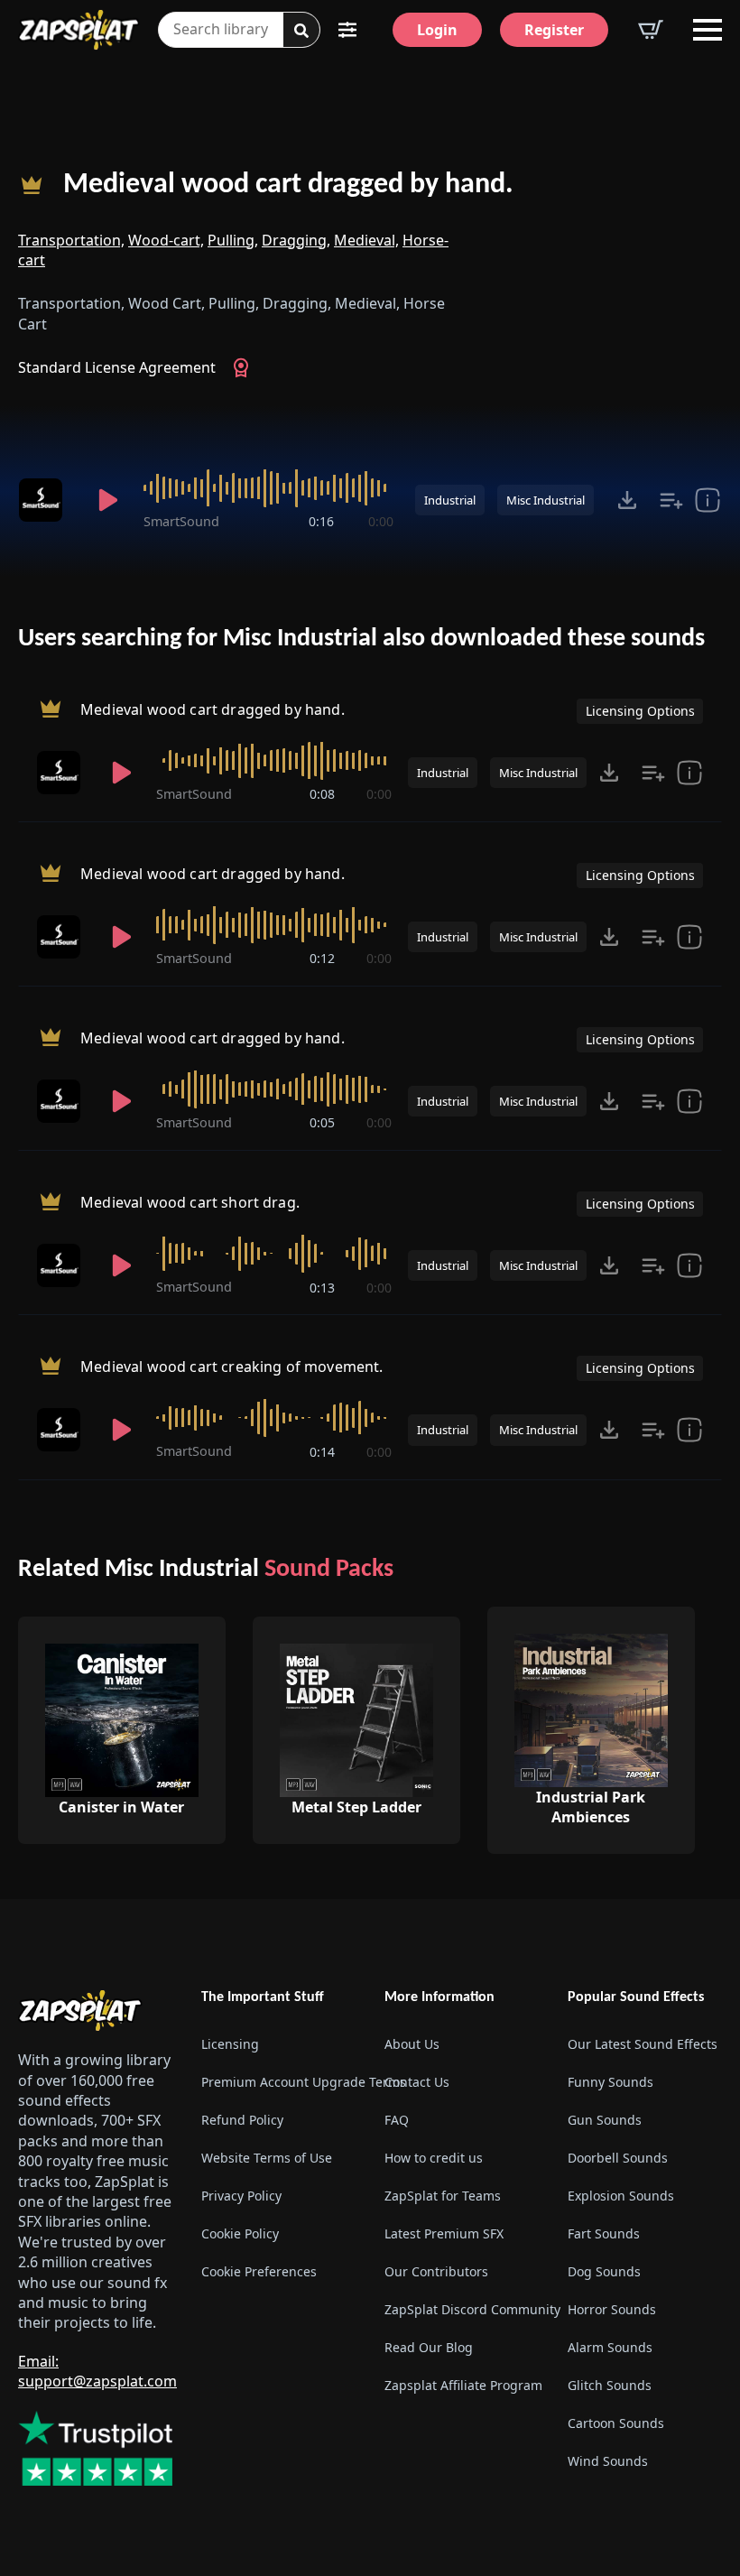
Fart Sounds (604, 2233)
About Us (412, 2044)
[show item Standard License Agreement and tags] (708, 500)
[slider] (268, 488)
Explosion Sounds (621, 2196)
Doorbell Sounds (618, 2158)
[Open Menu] (708, 30)
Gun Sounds (605, 2120)
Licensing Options (640, 711)
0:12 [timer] (322, 958)
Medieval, (366, 240)
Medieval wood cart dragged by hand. (288, 185)
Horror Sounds (612, 2309)
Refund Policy (242, 2120)
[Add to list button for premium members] (671, 500)
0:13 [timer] (322, 1288)
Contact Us (417, 2082)
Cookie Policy (240, 2233)
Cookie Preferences (259, 2271)
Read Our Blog (429, 2347)
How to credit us (434, 2158)
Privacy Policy (241, 2196)
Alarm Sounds (610, 2347)
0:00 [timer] (381, 521)
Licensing (230, 2044)
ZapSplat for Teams (443, 2196)
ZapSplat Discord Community (462, 2309)
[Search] (301, 31)
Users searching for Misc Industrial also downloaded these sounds (361, 639)
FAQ (397, 2120)
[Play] (108, 500)
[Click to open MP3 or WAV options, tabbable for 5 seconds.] (627, 500)
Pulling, (233, 240)
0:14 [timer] (322, 1452)
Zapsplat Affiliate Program (462, 2385)
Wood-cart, (166, 240)
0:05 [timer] (322, 1122)
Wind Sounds (608, 2461)
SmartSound (181, 521)
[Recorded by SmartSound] (46, 500)
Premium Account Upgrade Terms (278, 2082)
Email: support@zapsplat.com (97, 2371)
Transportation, (71, 240)
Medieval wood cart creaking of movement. (231, 1367)
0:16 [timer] (321, 521)
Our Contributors (436, 2271)
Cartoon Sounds (616, 2423)
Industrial (450, 500)
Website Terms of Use (267, 2158)
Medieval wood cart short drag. (190, 1203)
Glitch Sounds (610, 2385)
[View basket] (651, 30)
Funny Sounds (610, 2082)
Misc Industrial (546, 500)
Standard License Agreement (117, 367)
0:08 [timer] (322, 794)
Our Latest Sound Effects (643, 2044)
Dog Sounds (604, 2271)
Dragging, (296, 240)
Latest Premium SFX (444, 2233)
